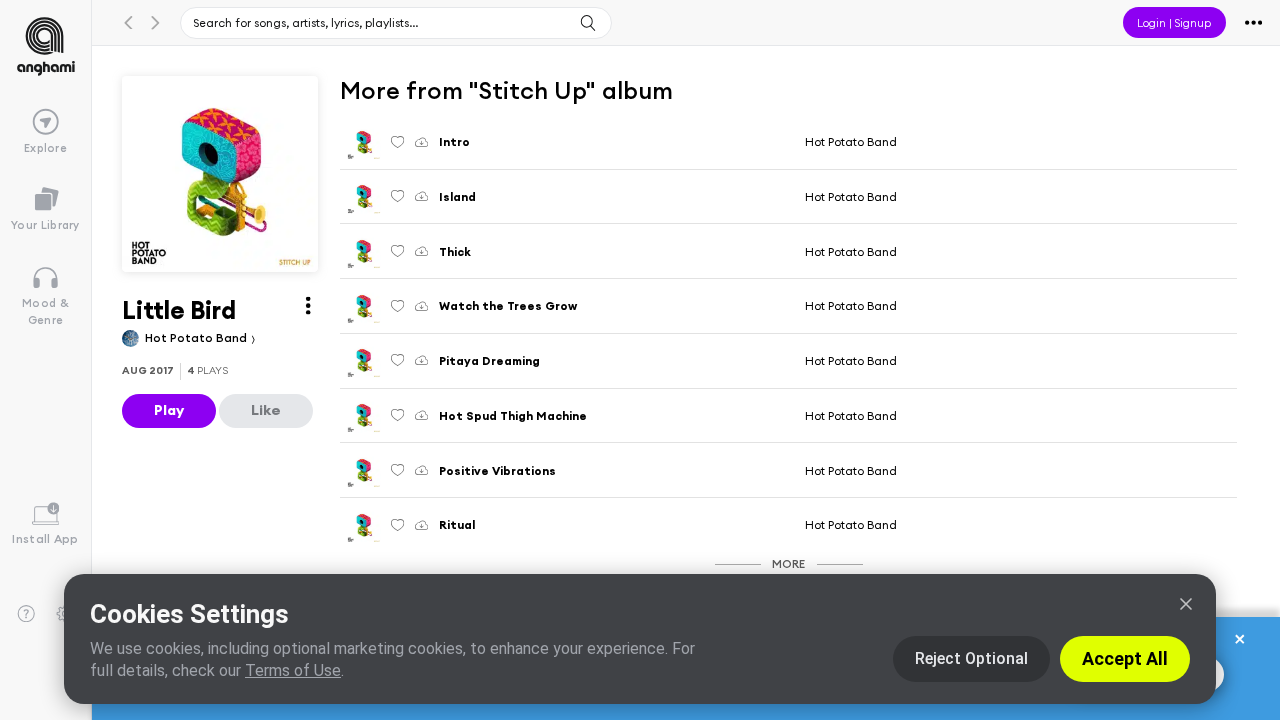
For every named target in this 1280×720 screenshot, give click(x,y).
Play (169, 410)
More (788, 563)
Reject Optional (971, 658)
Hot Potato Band (197, 337)
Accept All (1125, 658)
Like (266, 410)
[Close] (1186, 604)
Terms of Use (293, 670)
